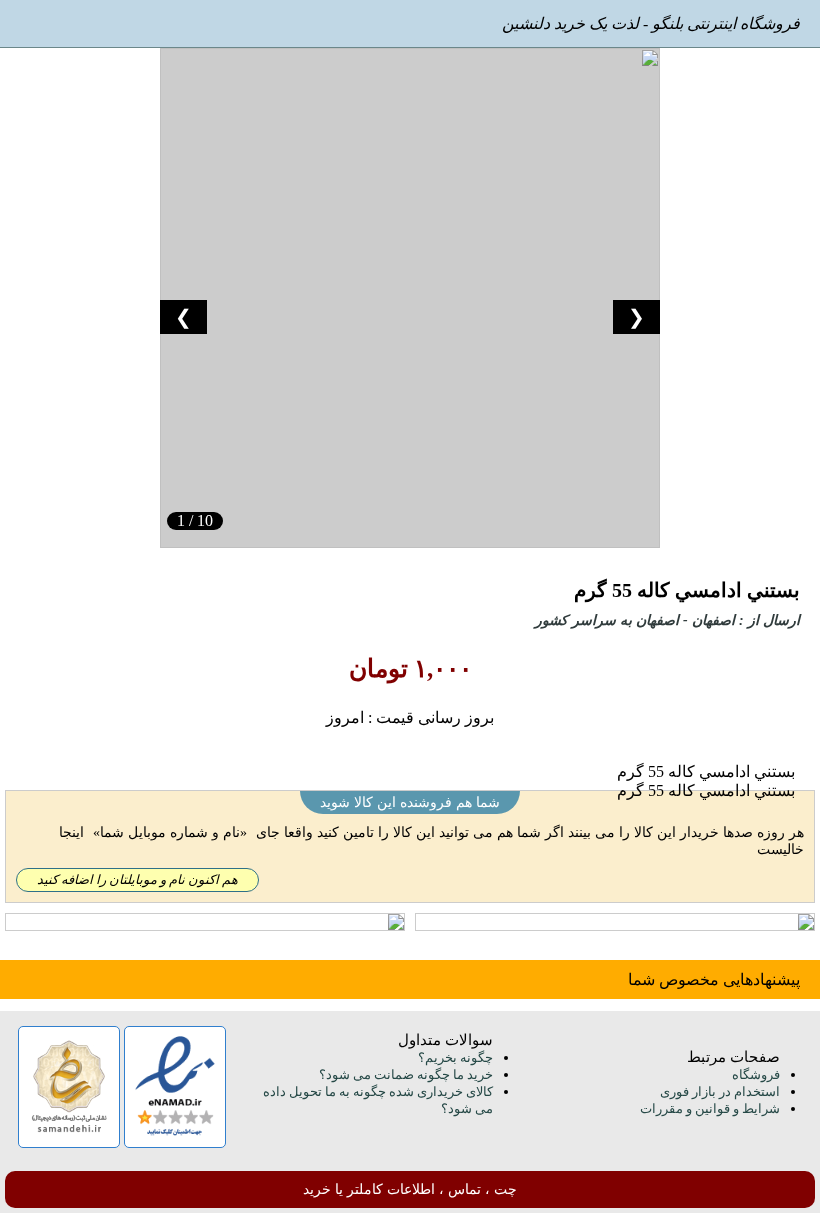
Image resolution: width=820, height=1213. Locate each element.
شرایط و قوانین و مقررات (710, 1108)
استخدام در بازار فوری (720, 1091)
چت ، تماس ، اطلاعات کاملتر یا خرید (410, 1189)
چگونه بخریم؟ (455, 1057)
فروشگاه (756, 1074)
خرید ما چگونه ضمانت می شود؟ (406, 1074)
